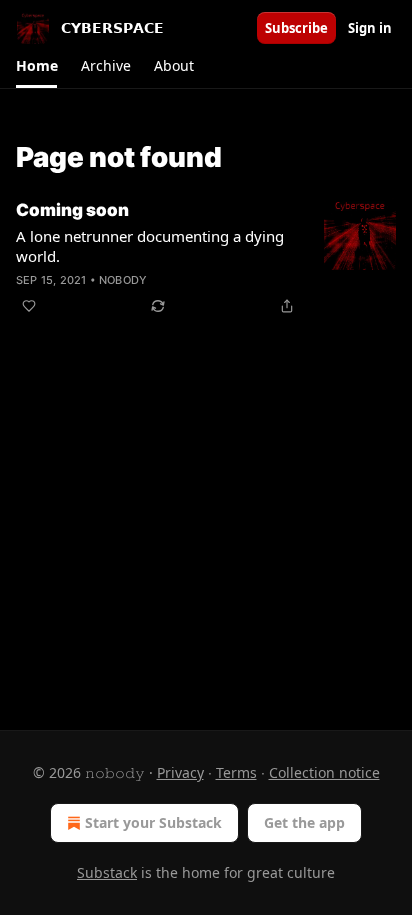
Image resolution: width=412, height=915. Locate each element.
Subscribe (296, 28)
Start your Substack (153, 822)
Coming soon (72, 210)
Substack (107, 872)
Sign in (370, 28)
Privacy (180, 772)
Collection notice (324, 772)
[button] (36, 66)
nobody (123, 280)
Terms (236, 772)
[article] (206, 258)
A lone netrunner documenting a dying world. (150, 246)
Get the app (304, 822)
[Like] (29, 306)
